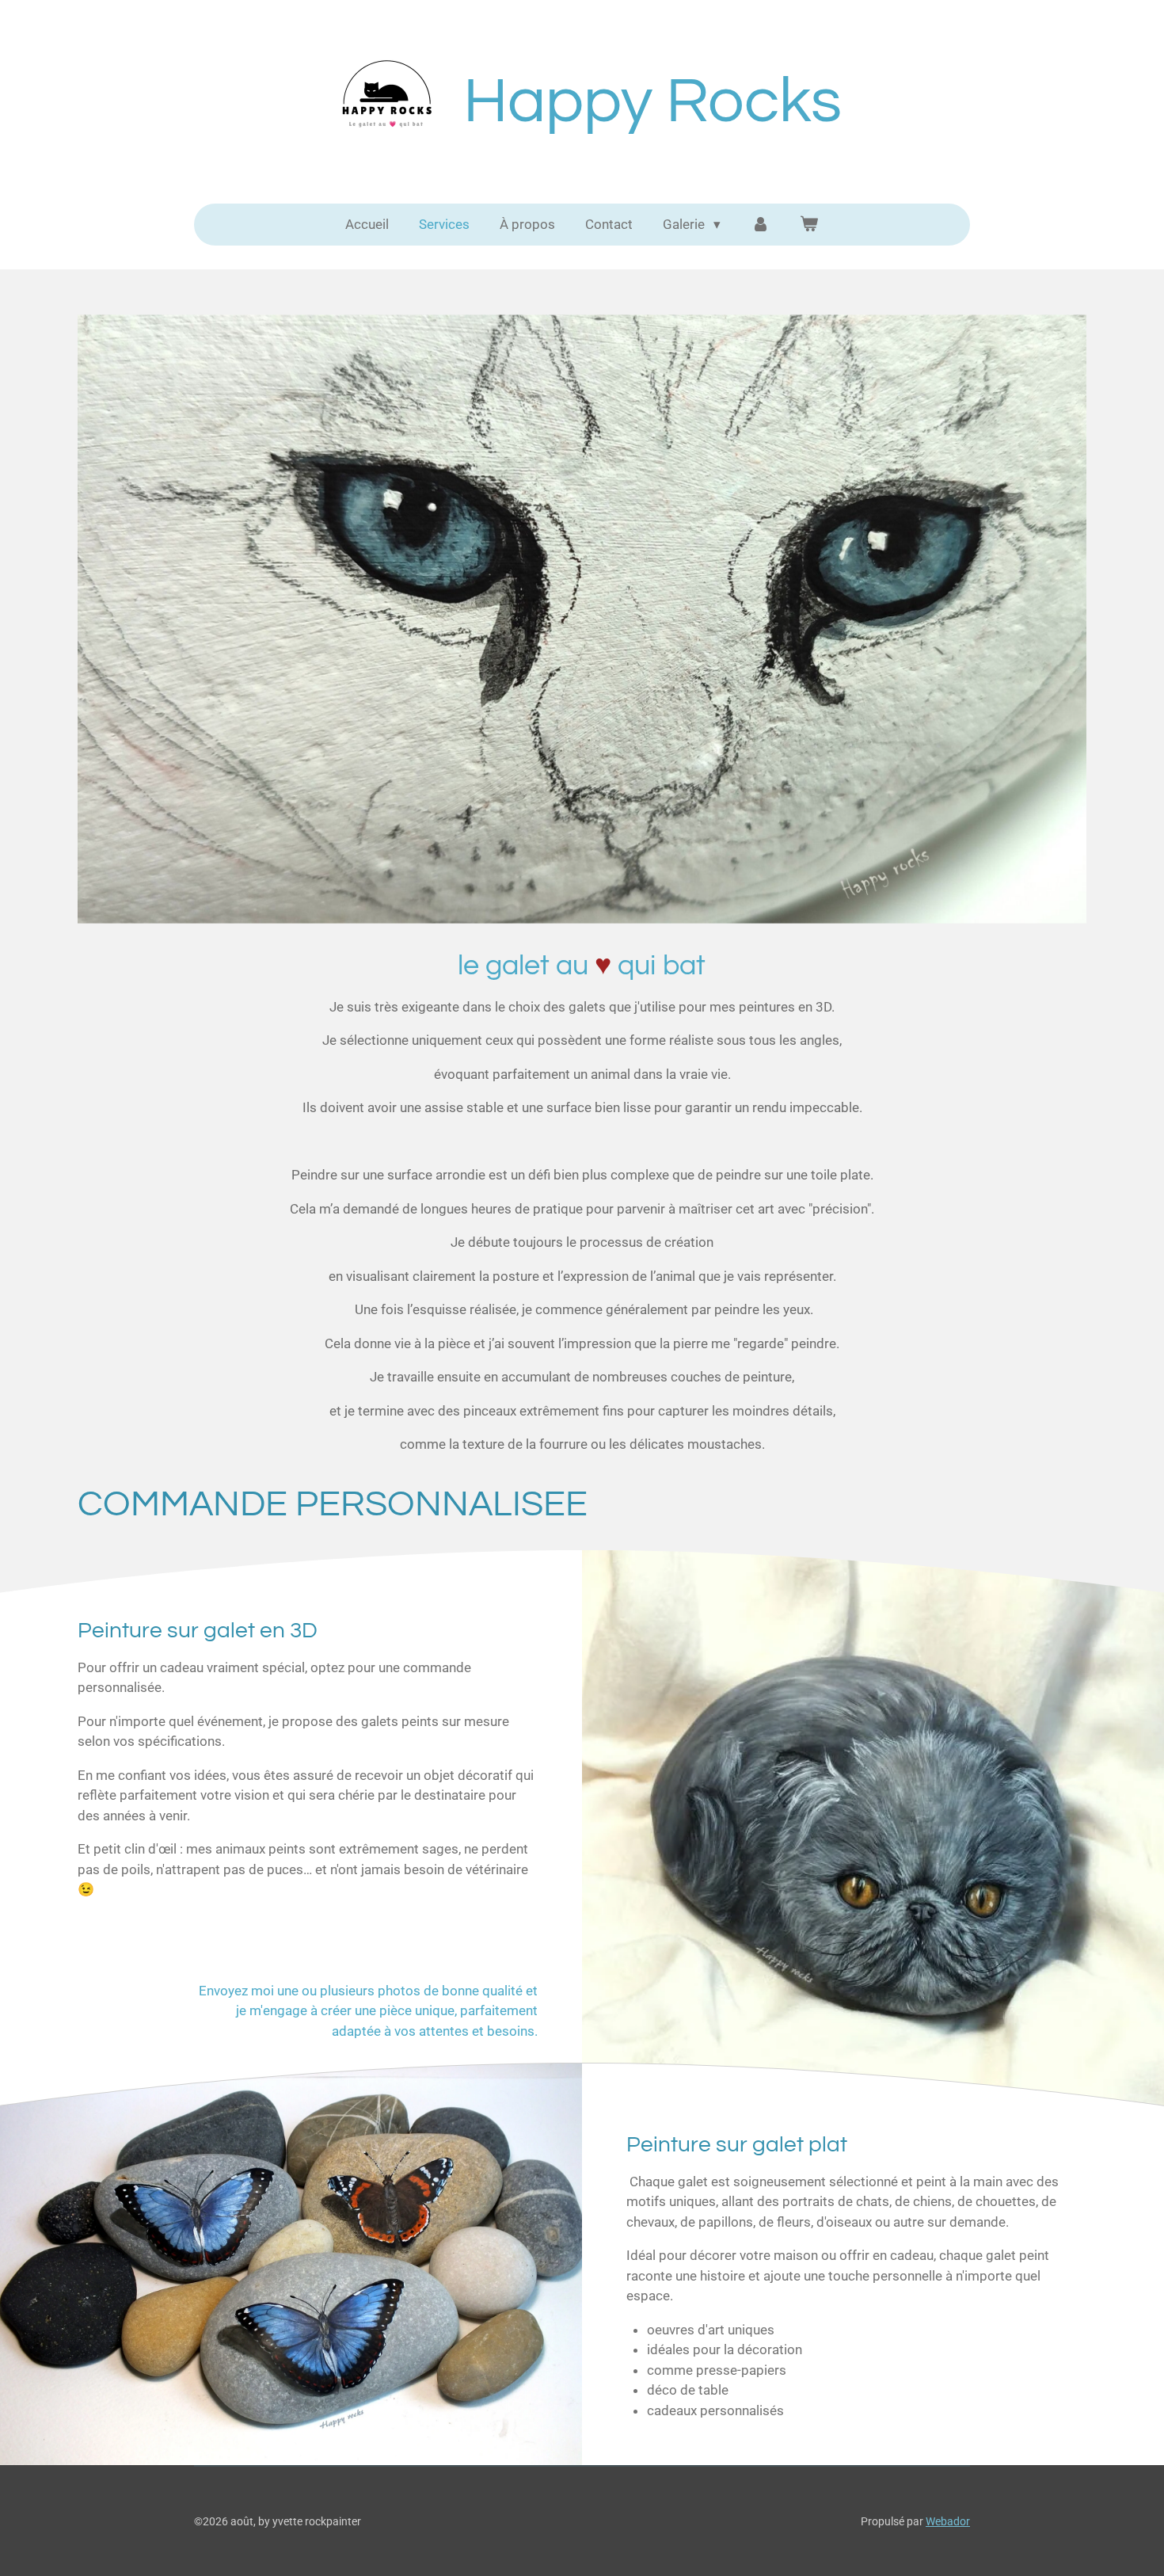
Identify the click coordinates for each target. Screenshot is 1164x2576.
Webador (948, 2521)
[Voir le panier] (809, 225)
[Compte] (760, 225)
